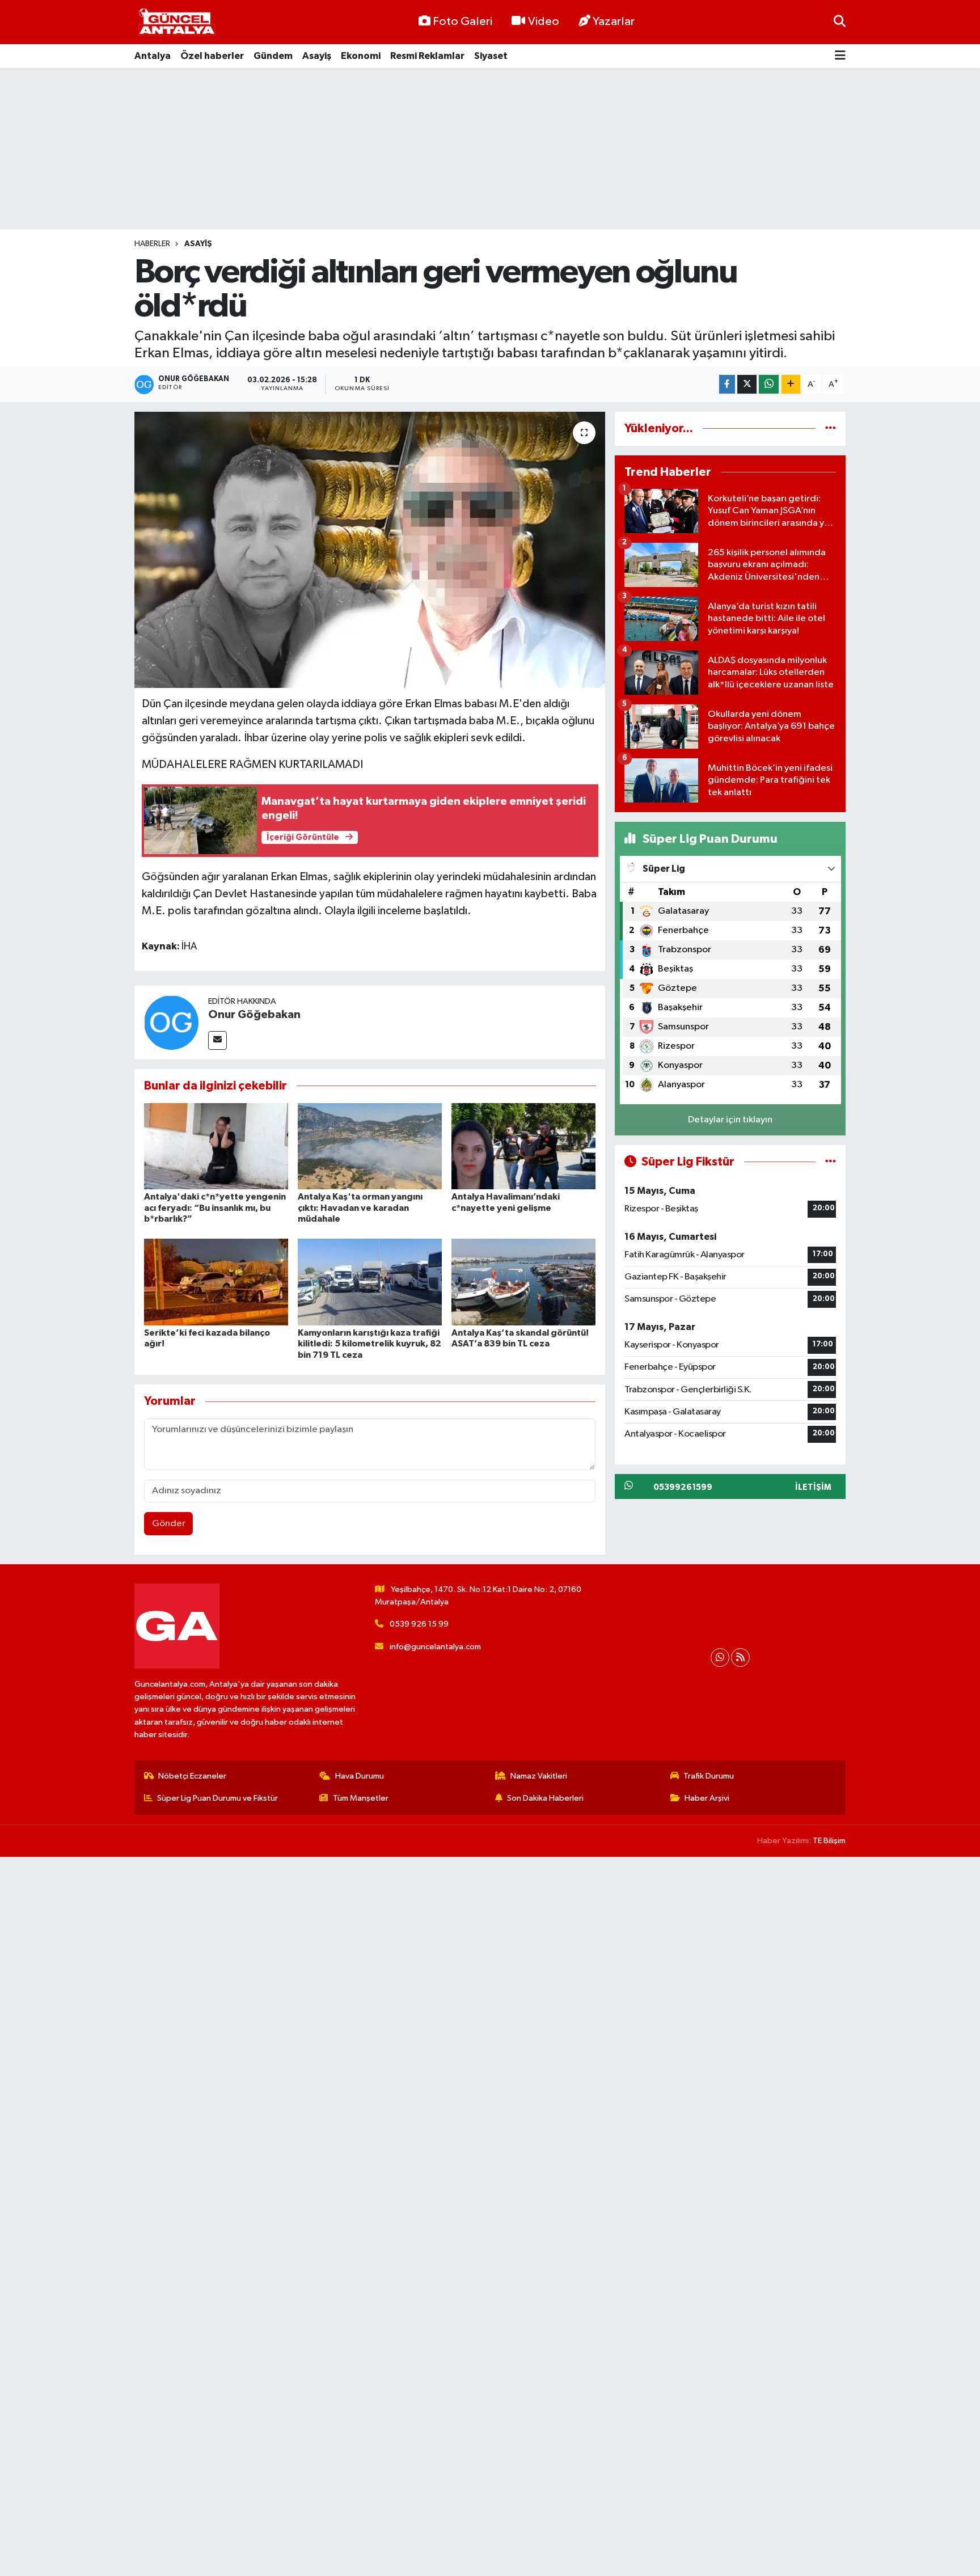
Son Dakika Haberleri (545, 1798)
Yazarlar (614, 22)
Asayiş (317, 56)
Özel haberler (212, 56)
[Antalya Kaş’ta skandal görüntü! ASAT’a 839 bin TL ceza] (523, 1282)
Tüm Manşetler (361, 1798)
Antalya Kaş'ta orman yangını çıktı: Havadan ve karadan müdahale (360, 1207)
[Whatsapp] (720, 1657)
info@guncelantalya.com (435, 1647)
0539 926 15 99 (419, 1624)
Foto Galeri (462, 22)
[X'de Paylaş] (747, 384)
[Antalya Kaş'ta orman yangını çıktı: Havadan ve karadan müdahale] (370, 1146)
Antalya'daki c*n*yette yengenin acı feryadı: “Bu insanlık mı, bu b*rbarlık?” (215, 1207)
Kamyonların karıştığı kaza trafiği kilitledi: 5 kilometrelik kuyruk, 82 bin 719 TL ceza (369, 1344)
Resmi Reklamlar (427, 56)
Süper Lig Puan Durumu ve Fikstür (217, 1798)
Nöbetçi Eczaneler (192, 1776)
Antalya (153, 56)
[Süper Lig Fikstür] (831, 1162)
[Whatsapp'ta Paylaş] (769, 384)
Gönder (169, 1524)
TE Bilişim (829, 1841)
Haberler (152, 244)
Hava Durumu (360, 1776)
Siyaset (491, 56)
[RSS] (740, 1657)
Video (544, 22)
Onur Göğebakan (254, 1015)
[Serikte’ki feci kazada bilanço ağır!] (216, 1282)
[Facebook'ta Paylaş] (727, 384)
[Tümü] (831, 428)
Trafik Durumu (709, 1776)
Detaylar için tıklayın (730, 1120)
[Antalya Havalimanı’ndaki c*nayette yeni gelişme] (523, 1146)
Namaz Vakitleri (539, 1776)
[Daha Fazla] (791, 384)
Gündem (273, 56)
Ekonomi (361, 56)
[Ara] (840, 22)
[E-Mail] (217, 1040)
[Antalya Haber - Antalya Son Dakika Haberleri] (177, 22)
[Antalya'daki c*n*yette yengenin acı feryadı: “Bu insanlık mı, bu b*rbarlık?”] (216, 1146)
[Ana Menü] (840, 56)
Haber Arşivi (707, 1798)
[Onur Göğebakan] (171, 1022)
